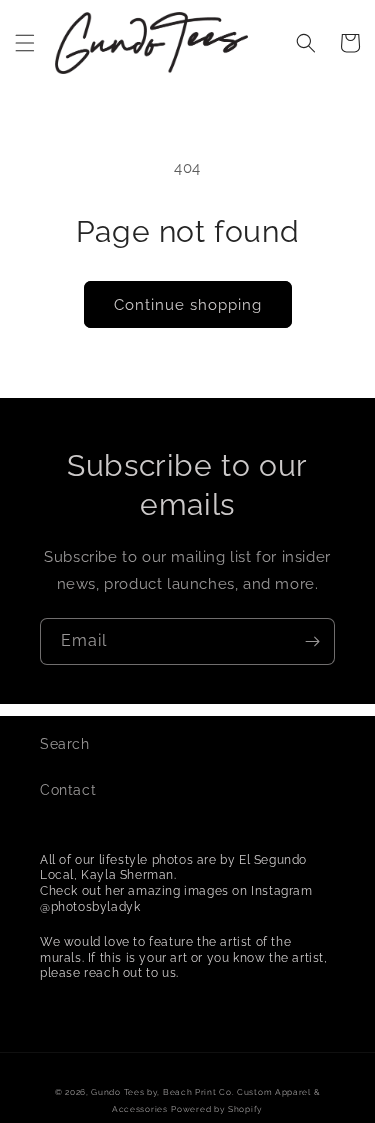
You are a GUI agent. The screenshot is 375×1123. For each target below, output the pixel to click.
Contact (68, 790)
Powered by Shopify (217, 1109)
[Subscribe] (312, 641)
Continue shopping (188, 305)
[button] (25, 43)
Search (65, 744)
